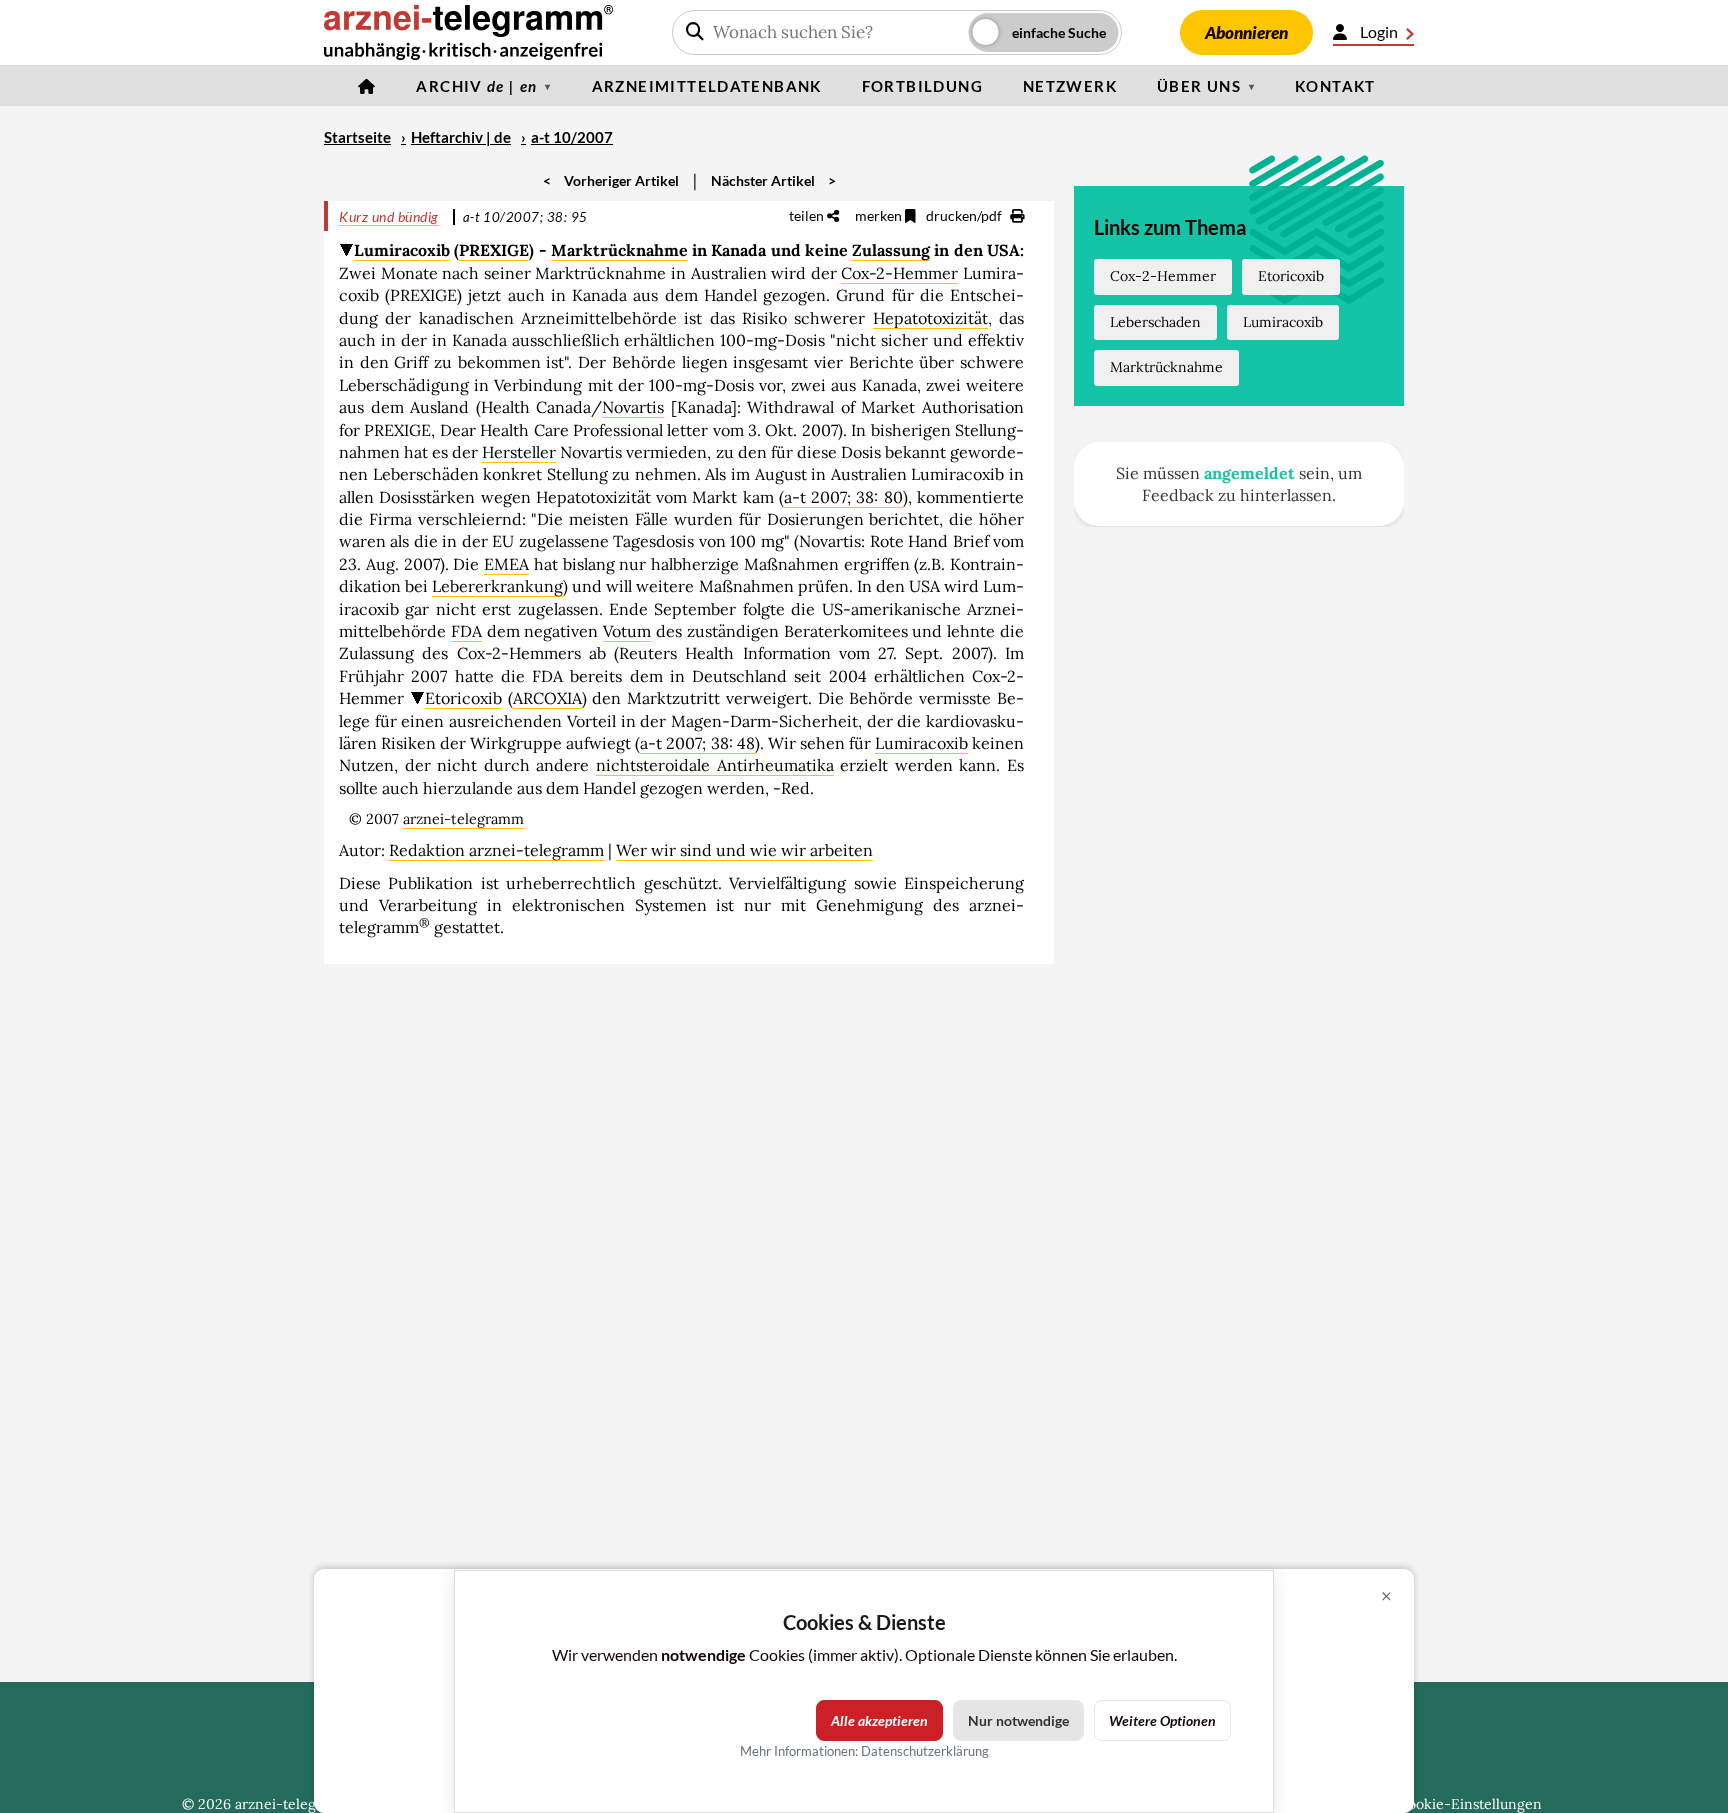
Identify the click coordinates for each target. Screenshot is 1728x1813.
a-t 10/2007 (572, 137)
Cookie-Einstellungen (1470, 1804)
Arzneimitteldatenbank (707, 86)
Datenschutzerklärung (925, 1751)
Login (1379, 31)
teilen (808, 215)
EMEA (506, 564)
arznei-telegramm (463, 819)
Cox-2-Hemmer (899, 273)
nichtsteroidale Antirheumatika (715, 765)
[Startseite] (367, 86)
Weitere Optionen (1162, 1720)
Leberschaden (1155, 322)
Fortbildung (922, 86)
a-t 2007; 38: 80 (843, 497)
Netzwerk (1070, 86)
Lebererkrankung (497, 586)
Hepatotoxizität (930, 318)
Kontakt (1335, 86)
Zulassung (891, 250)
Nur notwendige (1018, 1720)
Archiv (476, 86)
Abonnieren (1246, 32)
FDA (466, 631)
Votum (627, 631)
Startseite (357, 137)
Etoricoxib (463, 698)
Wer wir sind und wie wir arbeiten (744, 850)
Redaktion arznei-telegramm (496, 850)
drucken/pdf (965, 215)
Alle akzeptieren (879, 1720)
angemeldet (1249, 473)
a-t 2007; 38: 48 (697, 743)
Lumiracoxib (402, 250)
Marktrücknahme (619, 250)
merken (880, 215)
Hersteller (519, 452)
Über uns (1199, 86)
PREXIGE (494, 250)
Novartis (633, 407)
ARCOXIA (547, 698)
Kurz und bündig (389, 216)
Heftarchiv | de (461, 137)
